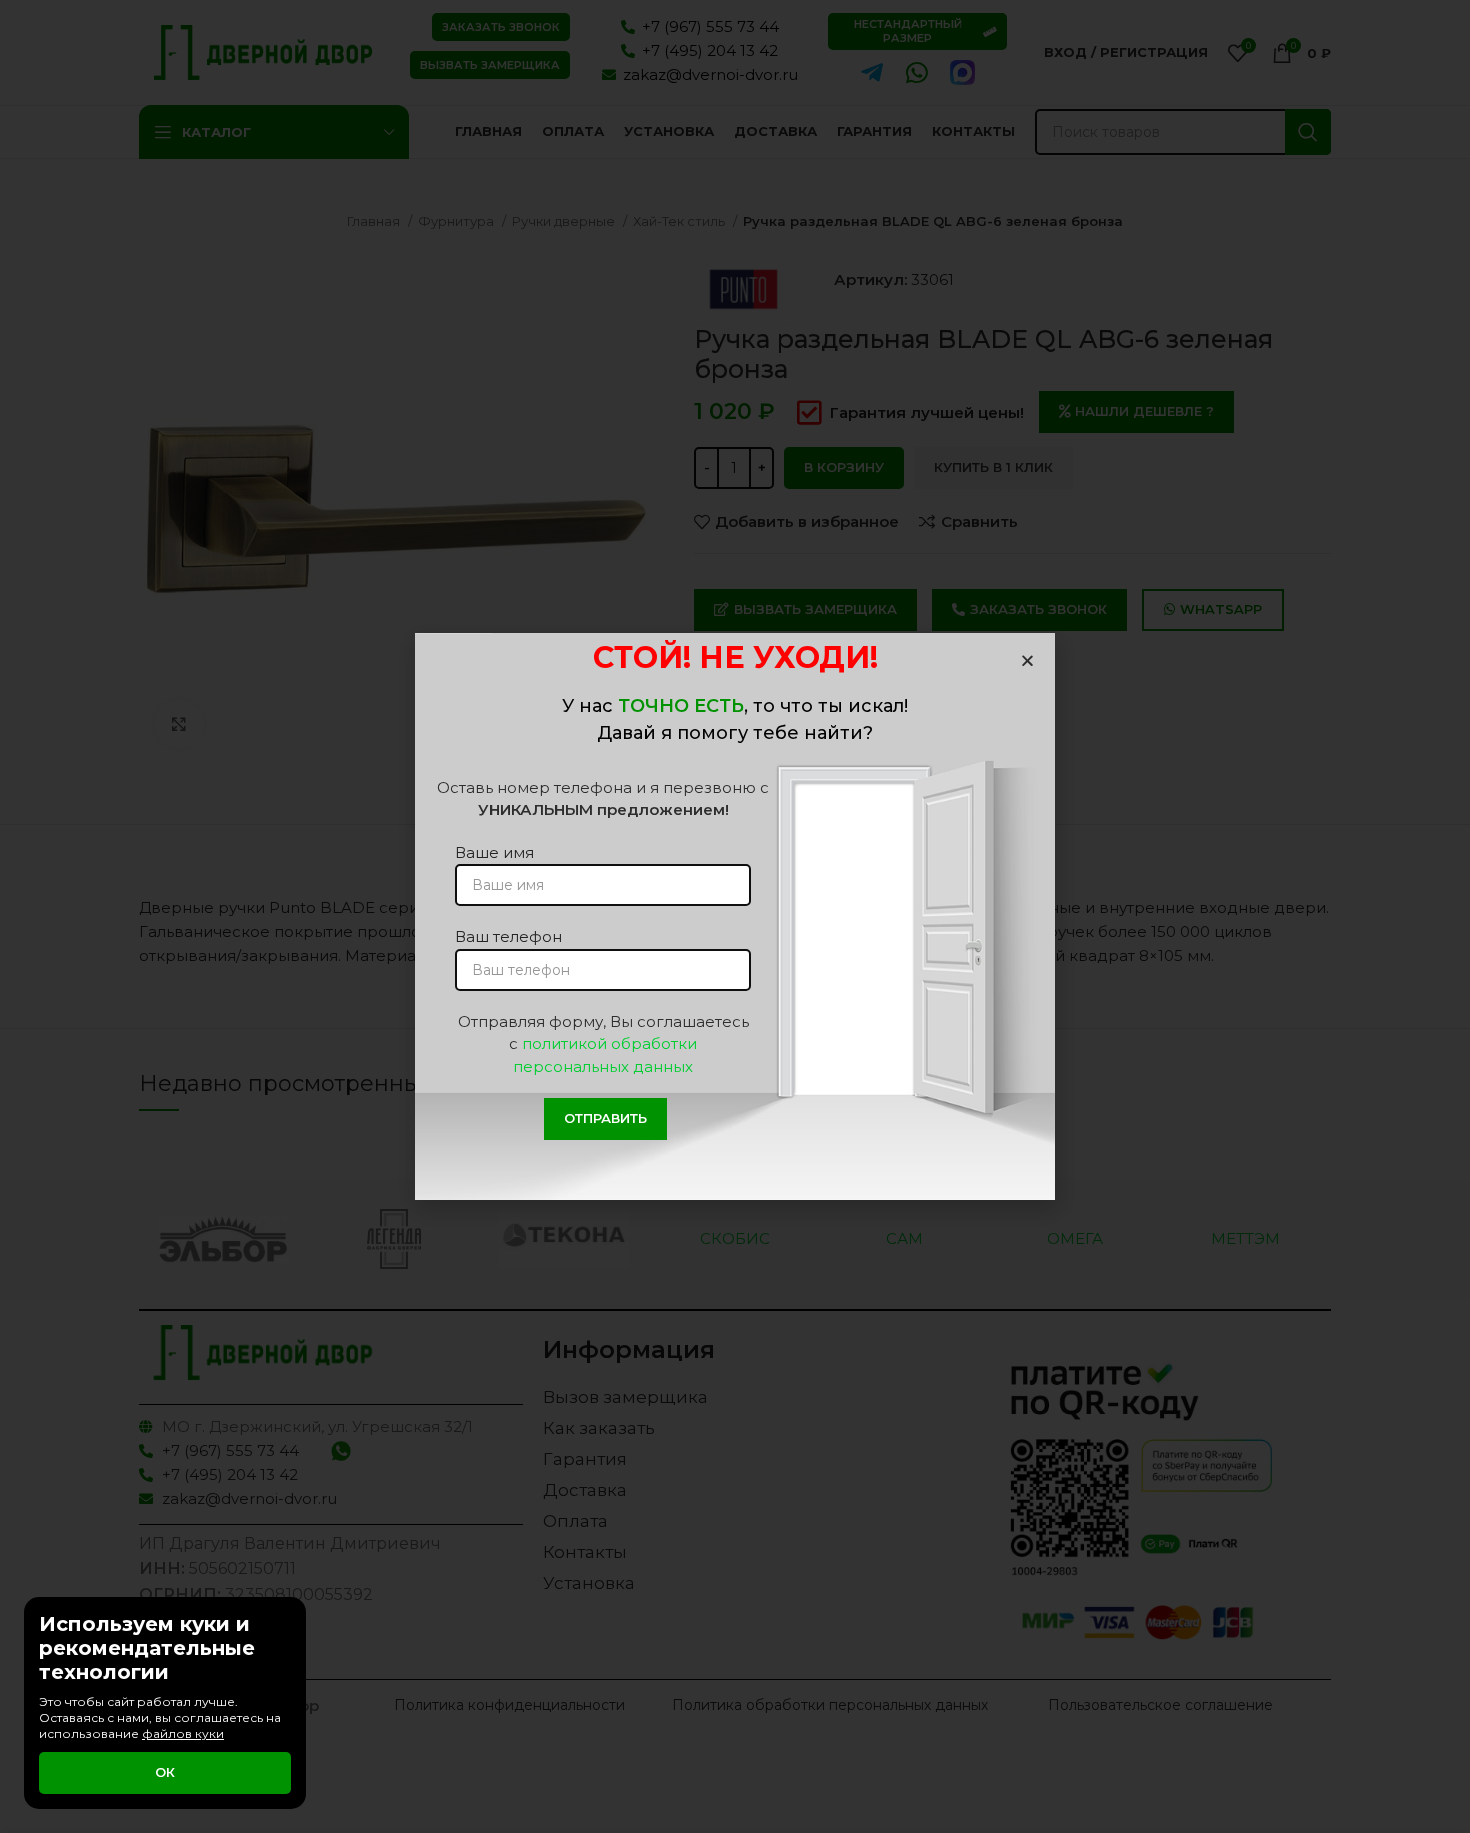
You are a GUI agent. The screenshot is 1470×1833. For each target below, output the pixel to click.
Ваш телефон (508, 936)
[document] (735, 916)
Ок (165, 1772)
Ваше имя (494, 852)
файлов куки (183, 1733)
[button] (1027, 660)
